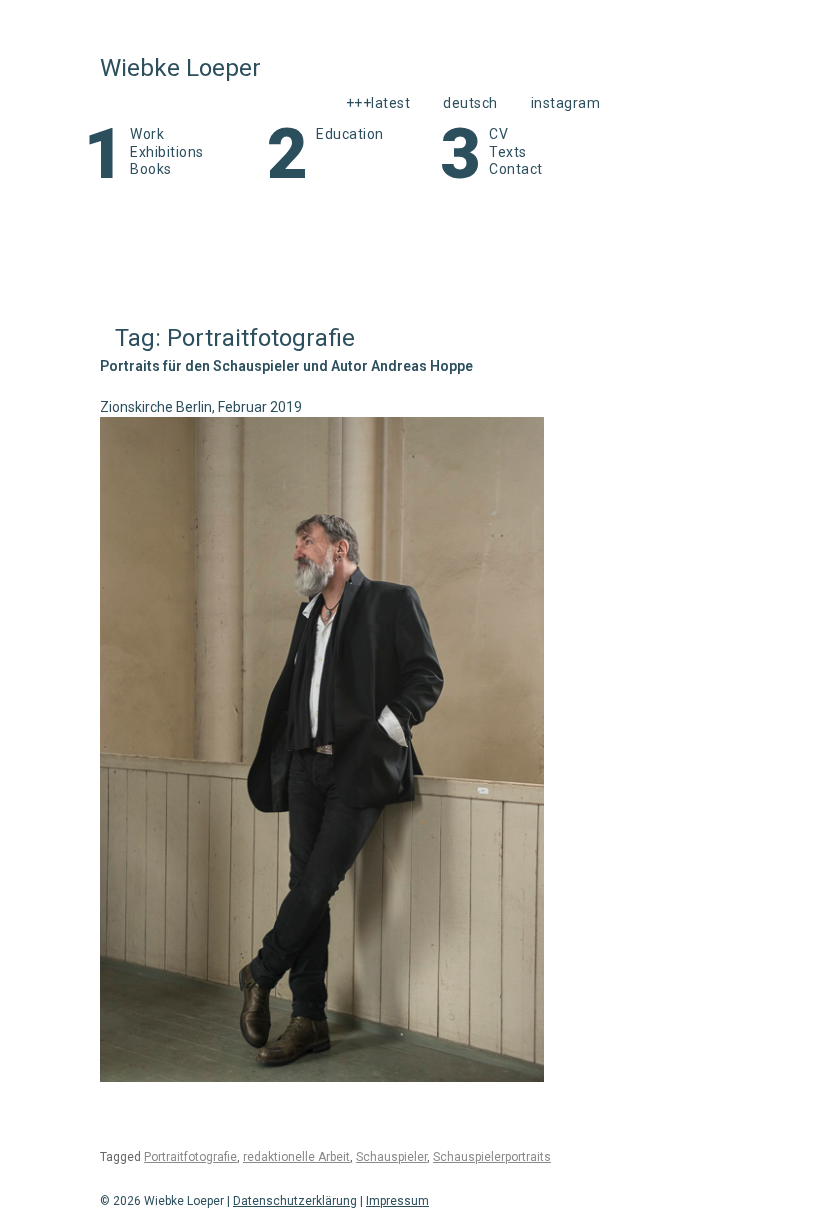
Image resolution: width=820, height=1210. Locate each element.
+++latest (378, 103)
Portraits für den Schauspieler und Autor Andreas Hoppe (286, 366)
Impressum (397, 1201)
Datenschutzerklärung (295, 1201)
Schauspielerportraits (492, 1157)
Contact (516, 169)
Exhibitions (167, 152)
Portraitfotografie (190, 1157)
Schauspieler (391, 1157)
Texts (508, 152)
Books (151, 169)
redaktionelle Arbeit (296, 1157)
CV (498, 134)
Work (147, 134)
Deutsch (470, 103)
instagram (566, 103)
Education (350, 134)
